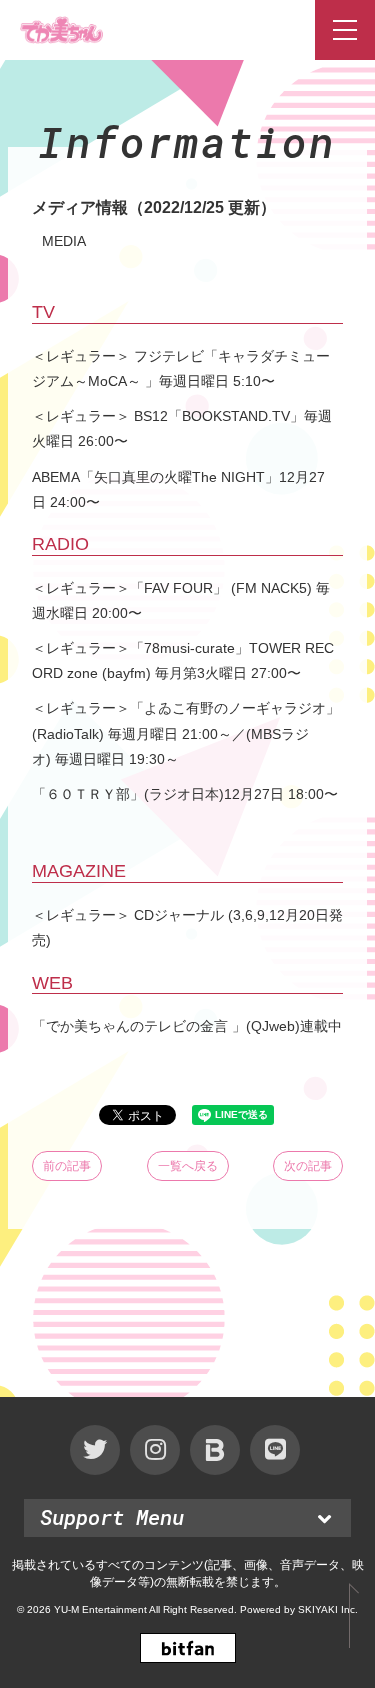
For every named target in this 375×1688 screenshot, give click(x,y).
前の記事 (67, 1166)
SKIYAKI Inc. (328, 1609)
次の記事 (308, 1166)
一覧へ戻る (188, 1166)
